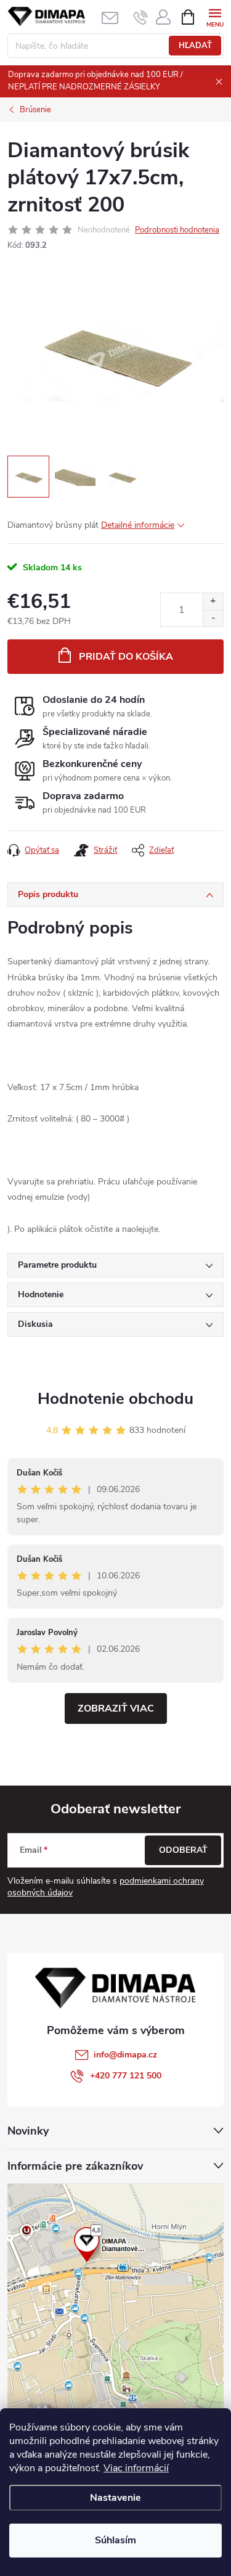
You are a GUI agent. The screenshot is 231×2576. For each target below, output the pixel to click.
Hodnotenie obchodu (115, 1399)
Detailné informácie (138, 525)
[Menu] (215, 16)
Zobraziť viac (116, 1708)
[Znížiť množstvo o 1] (213, 618)
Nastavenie (115, 2498)
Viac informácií (136, 2468)
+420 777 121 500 (126, 2076)
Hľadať (195, 46)
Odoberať (183, 1850)
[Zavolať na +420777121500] (141, 17)
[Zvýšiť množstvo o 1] (213, 601)
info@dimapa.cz (125, 2055)
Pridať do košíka (126, 657)
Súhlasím (115, 2540)
